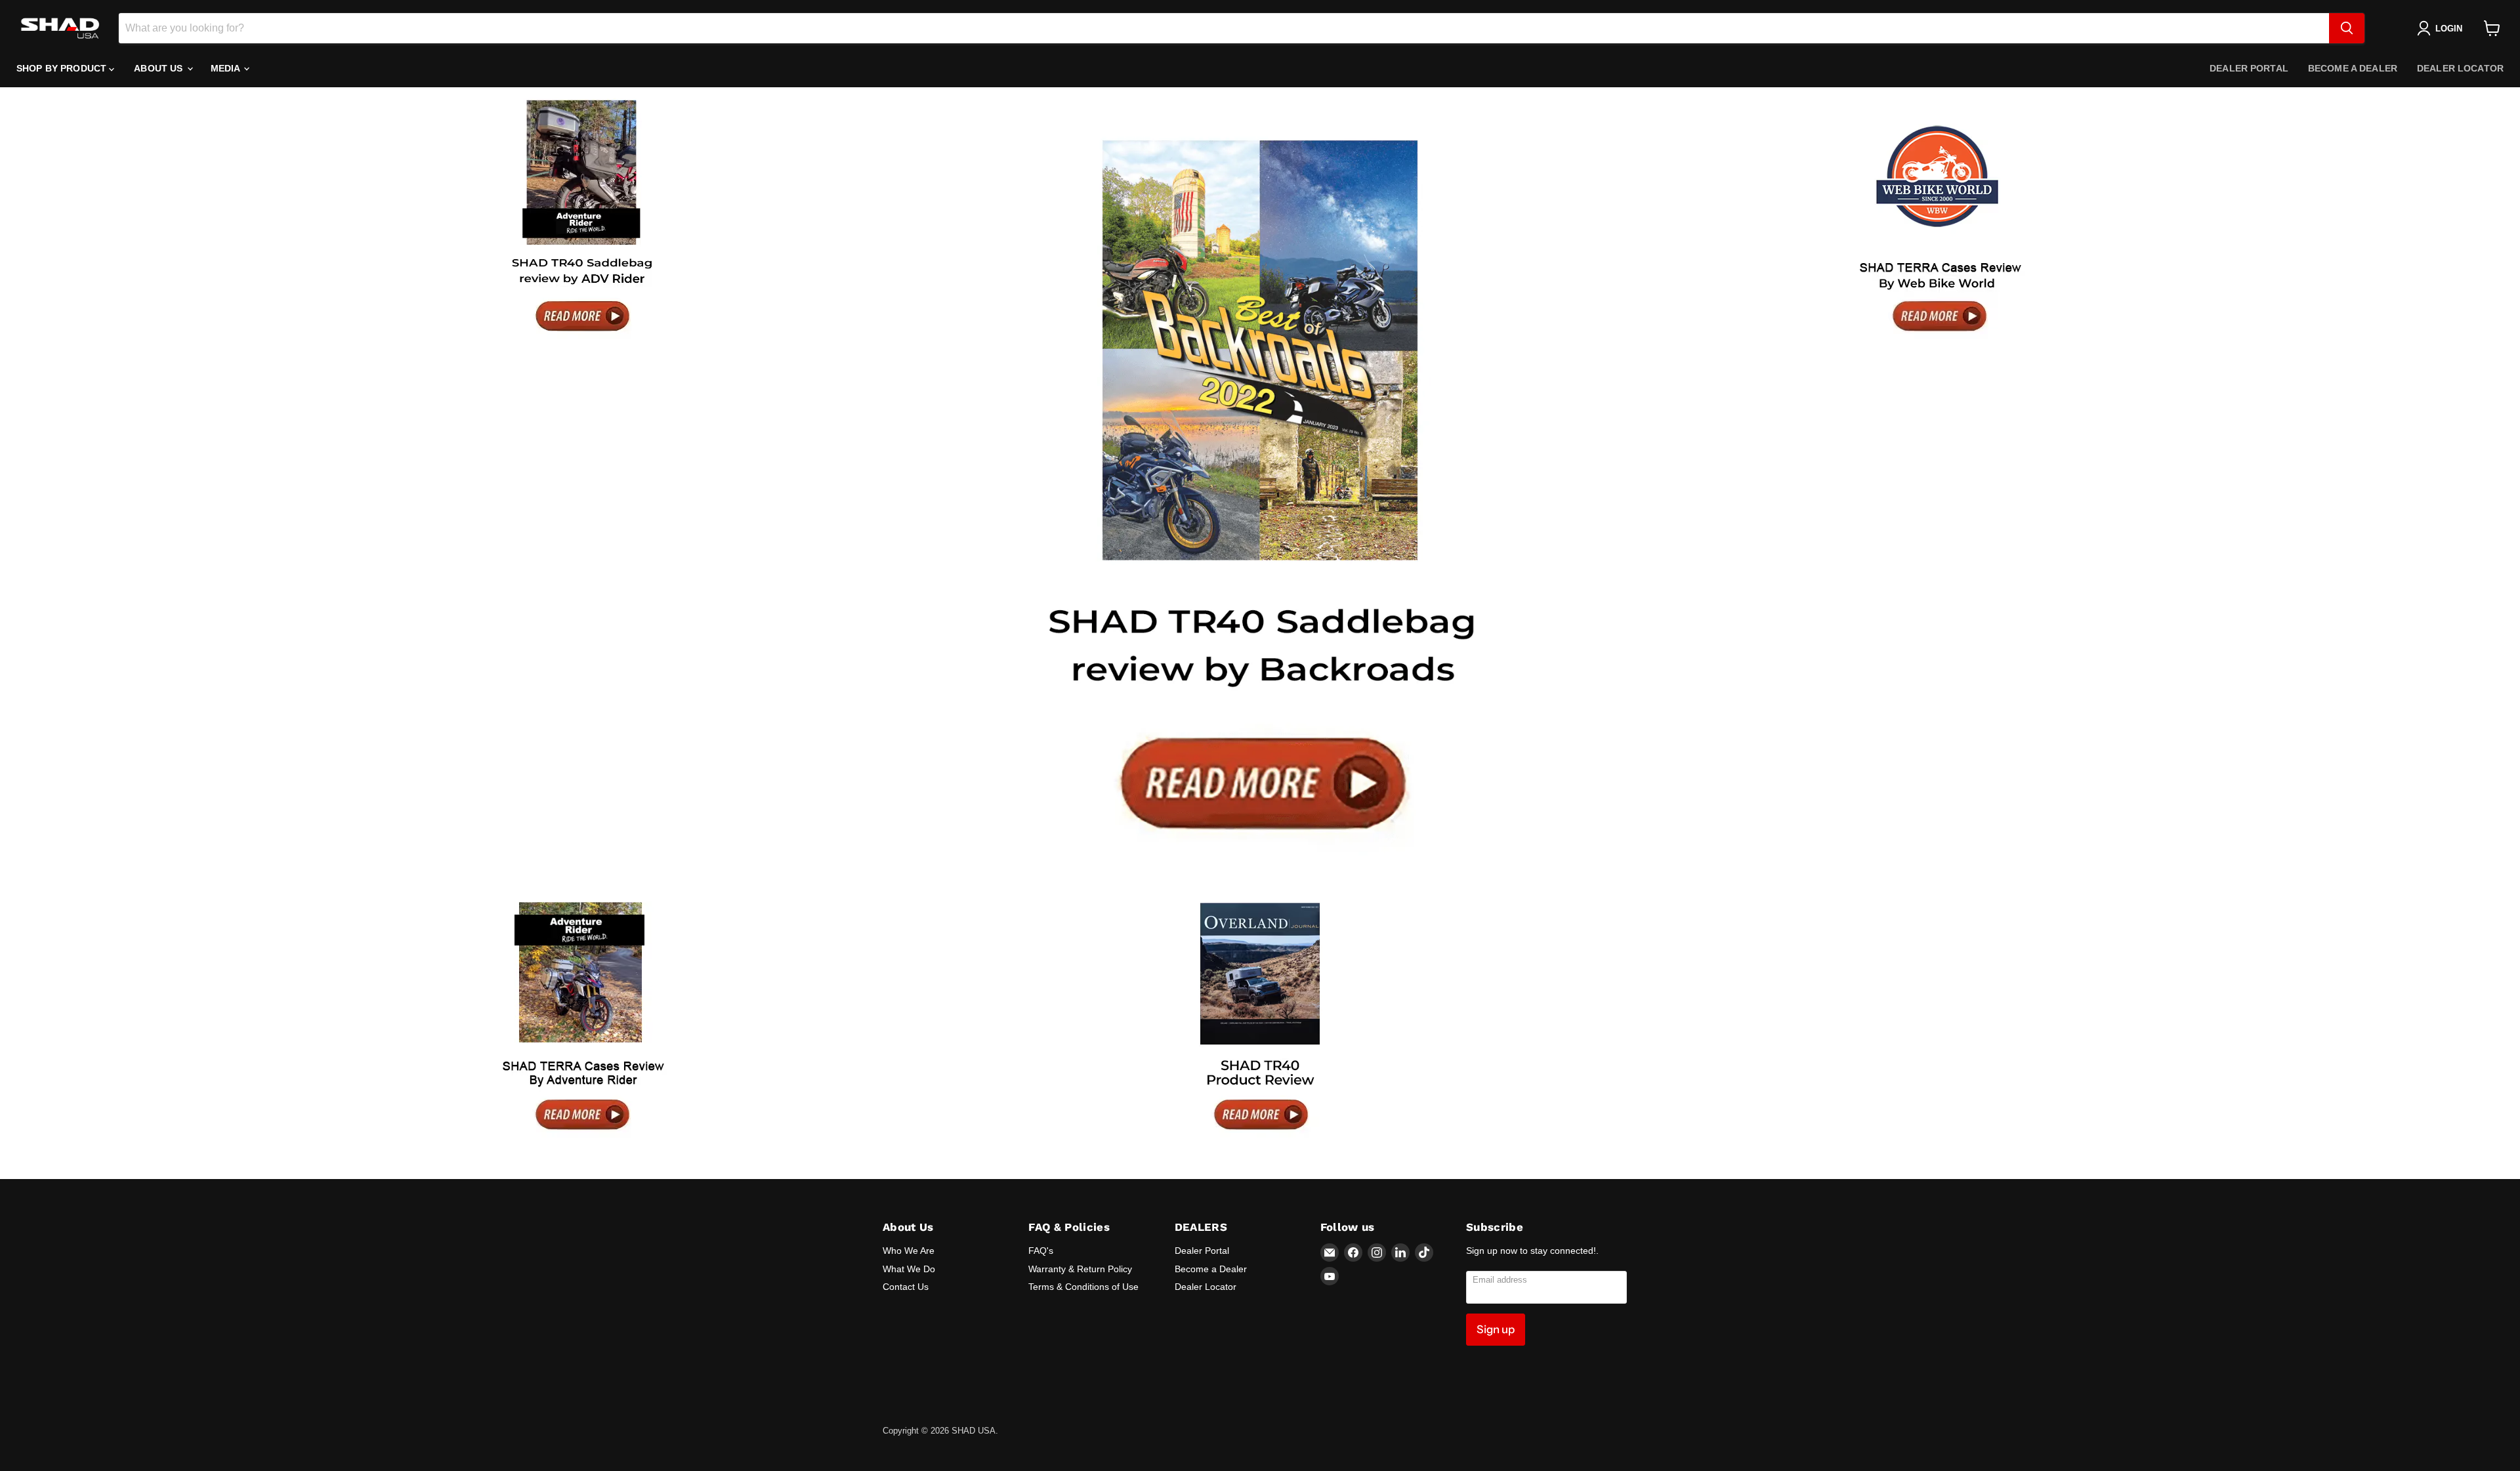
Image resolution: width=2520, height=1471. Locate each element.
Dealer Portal (2249, 68)
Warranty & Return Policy (1080, 1269)
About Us (159, 68)
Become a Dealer (2353, 68)
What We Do (909, 1269)
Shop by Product (63, 68)
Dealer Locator (2460, 68)
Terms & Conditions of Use (1083, 1287)
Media (227, 68)
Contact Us (906, 1287)
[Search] (2347, 28)
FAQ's (1041, 1251)
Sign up (1496, 1329)
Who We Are (909, 1251)
